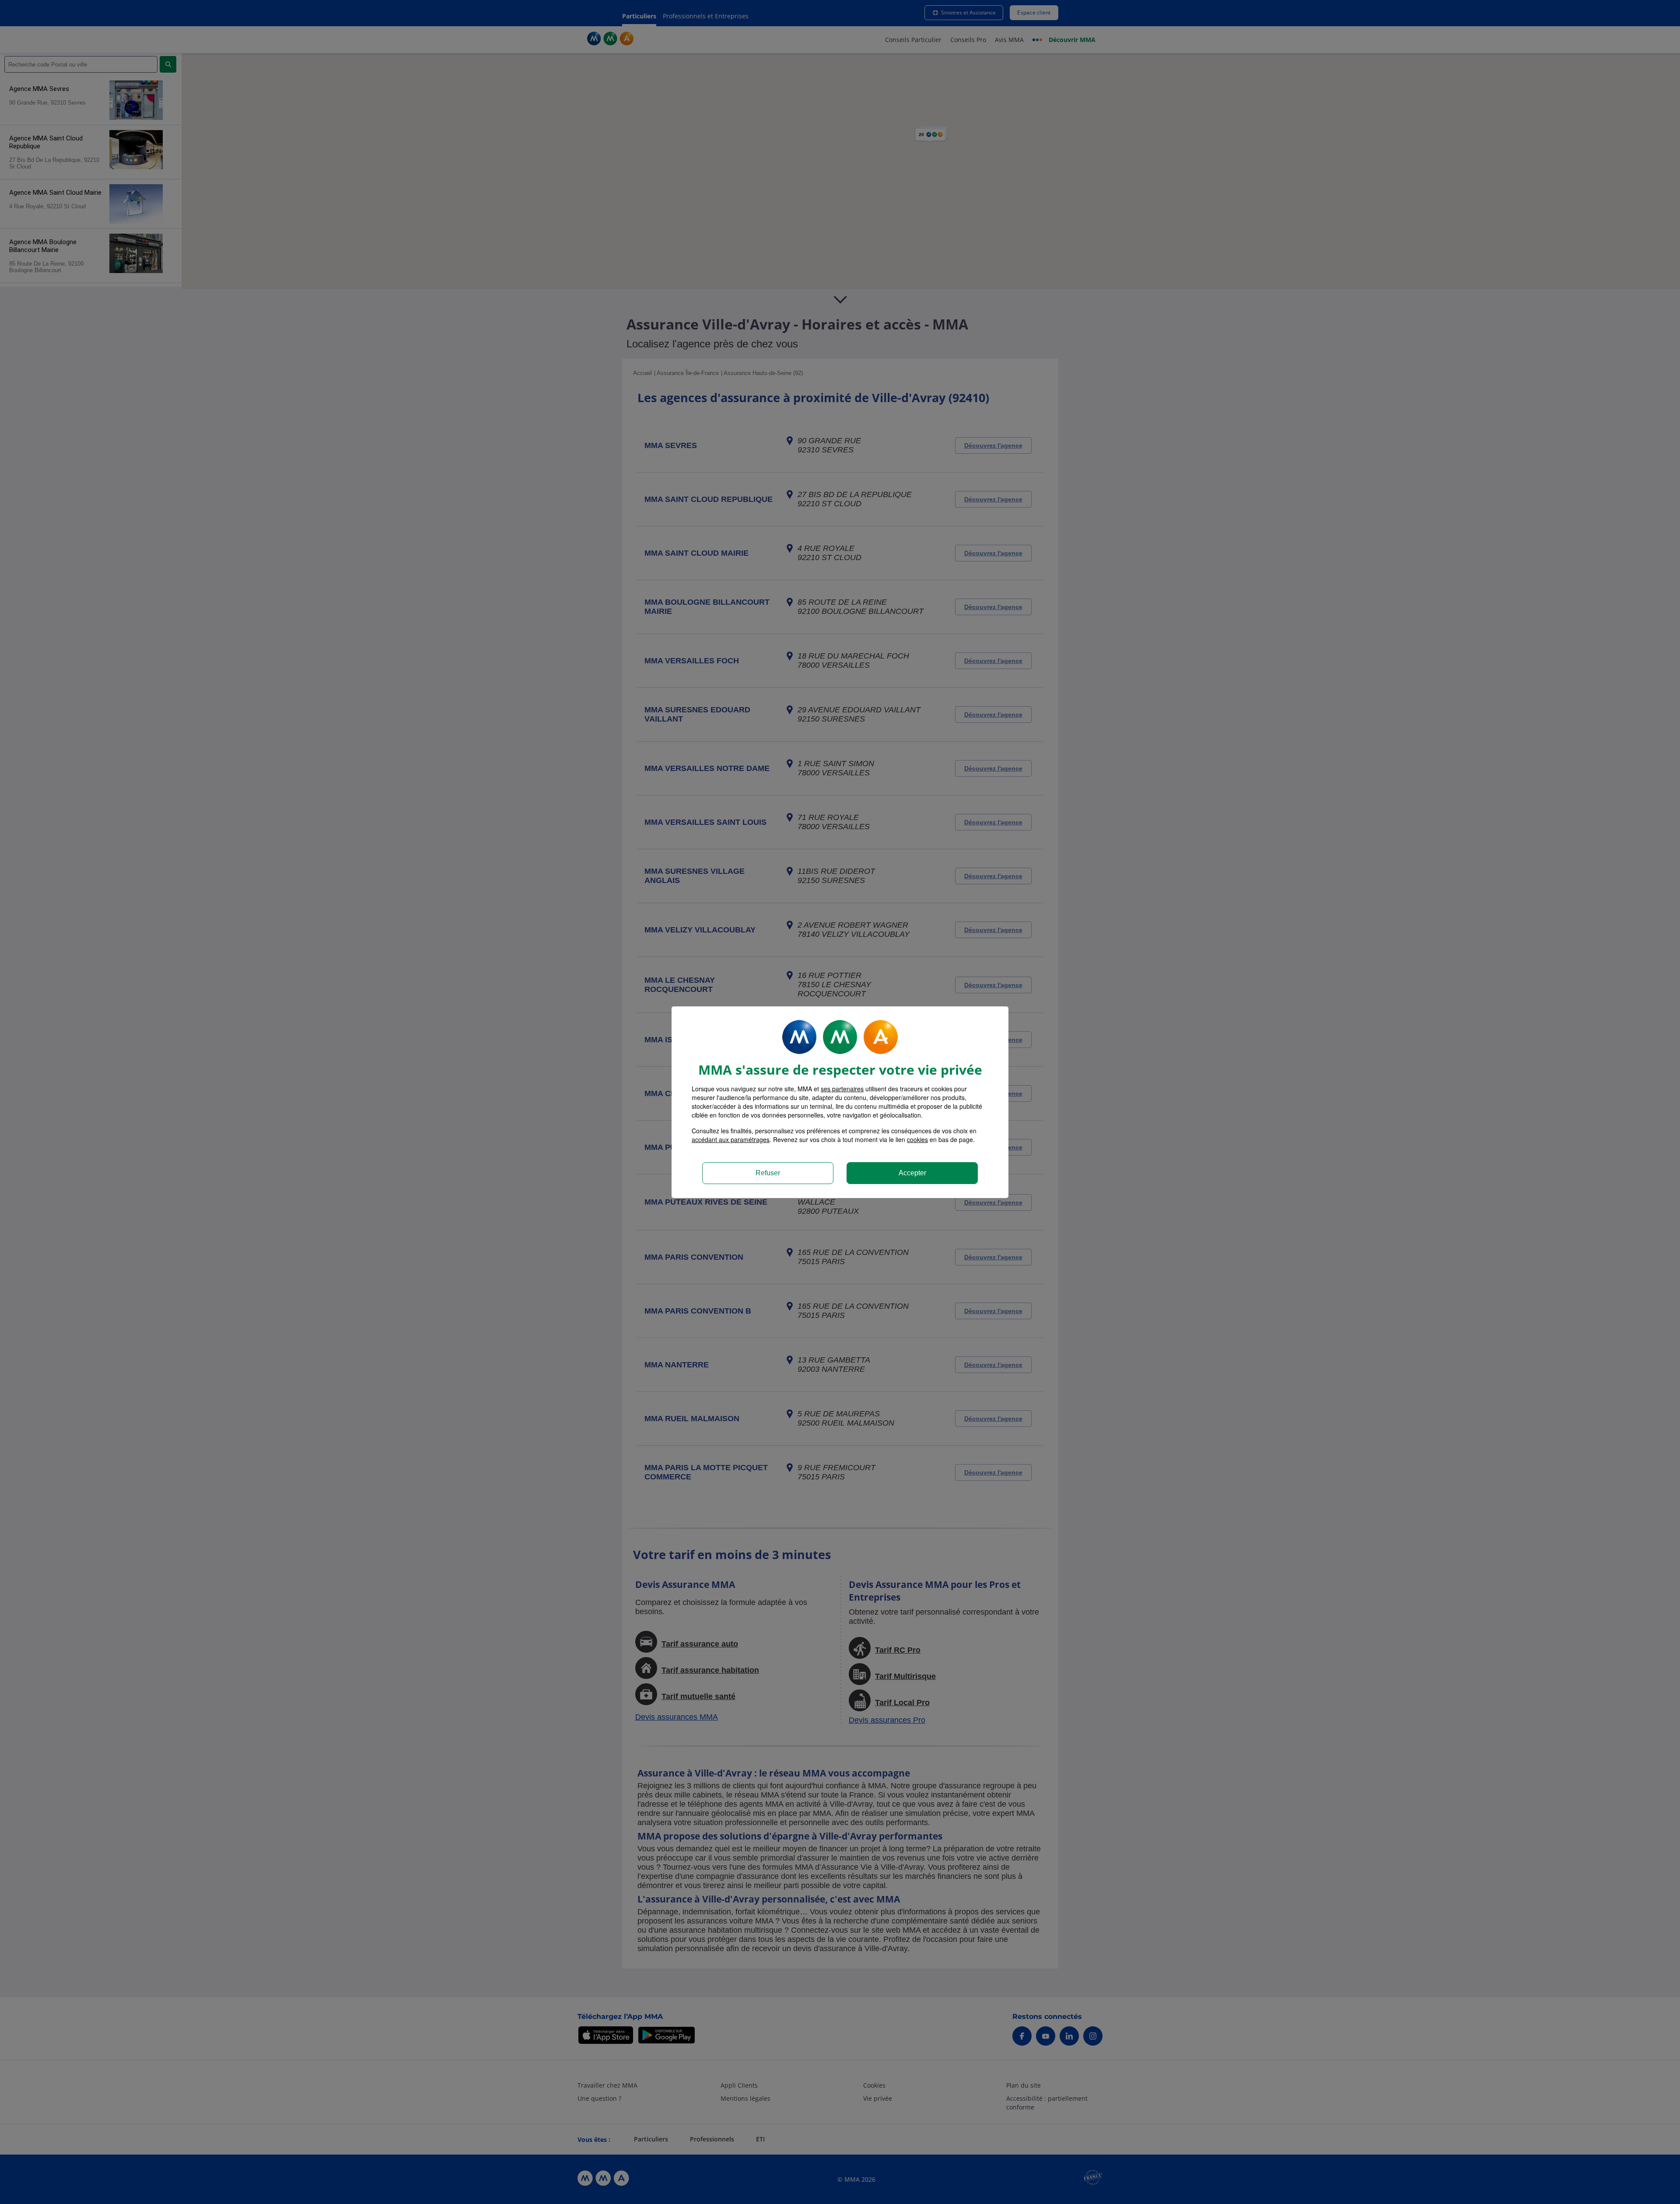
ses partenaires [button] (842, 1089)
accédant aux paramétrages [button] (731, 1139)
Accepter (912, 1173)
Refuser (768, 1173)
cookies (917, 1139)
